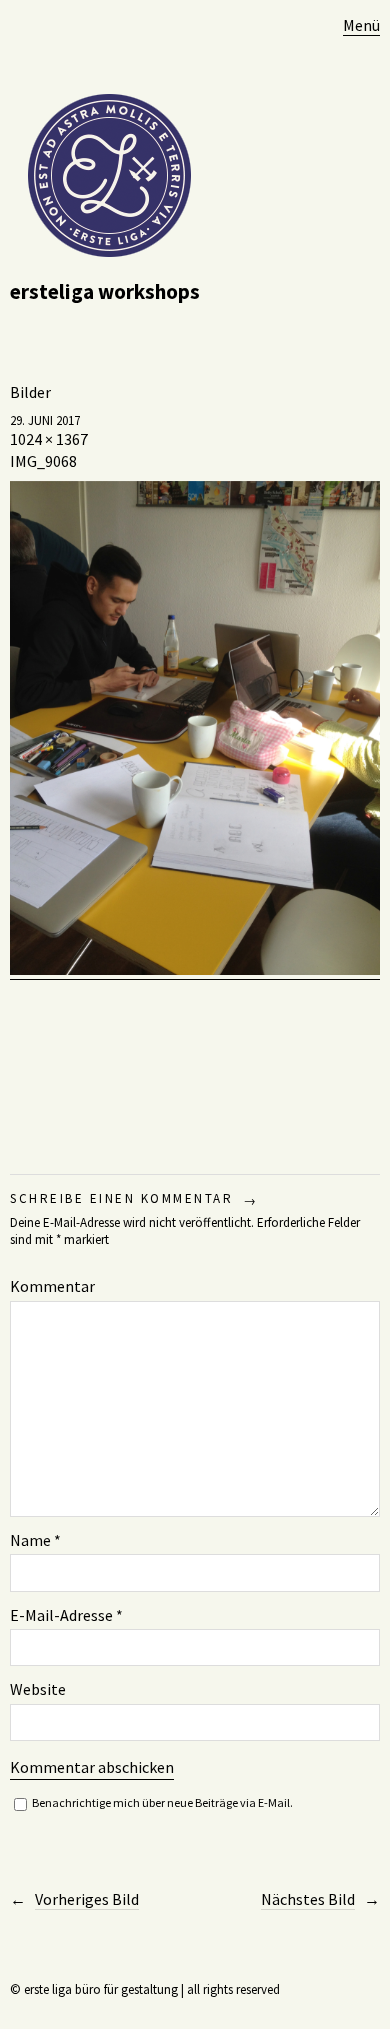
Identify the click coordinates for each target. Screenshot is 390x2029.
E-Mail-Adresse (66, 1615)
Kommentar (52, 1286)
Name (35, 1540)
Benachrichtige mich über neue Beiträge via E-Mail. (162, 1802)
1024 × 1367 (49, 439)
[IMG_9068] (195, 969)
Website (38, 1689)
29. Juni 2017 (45, 420)
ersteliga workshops (105, 291)
